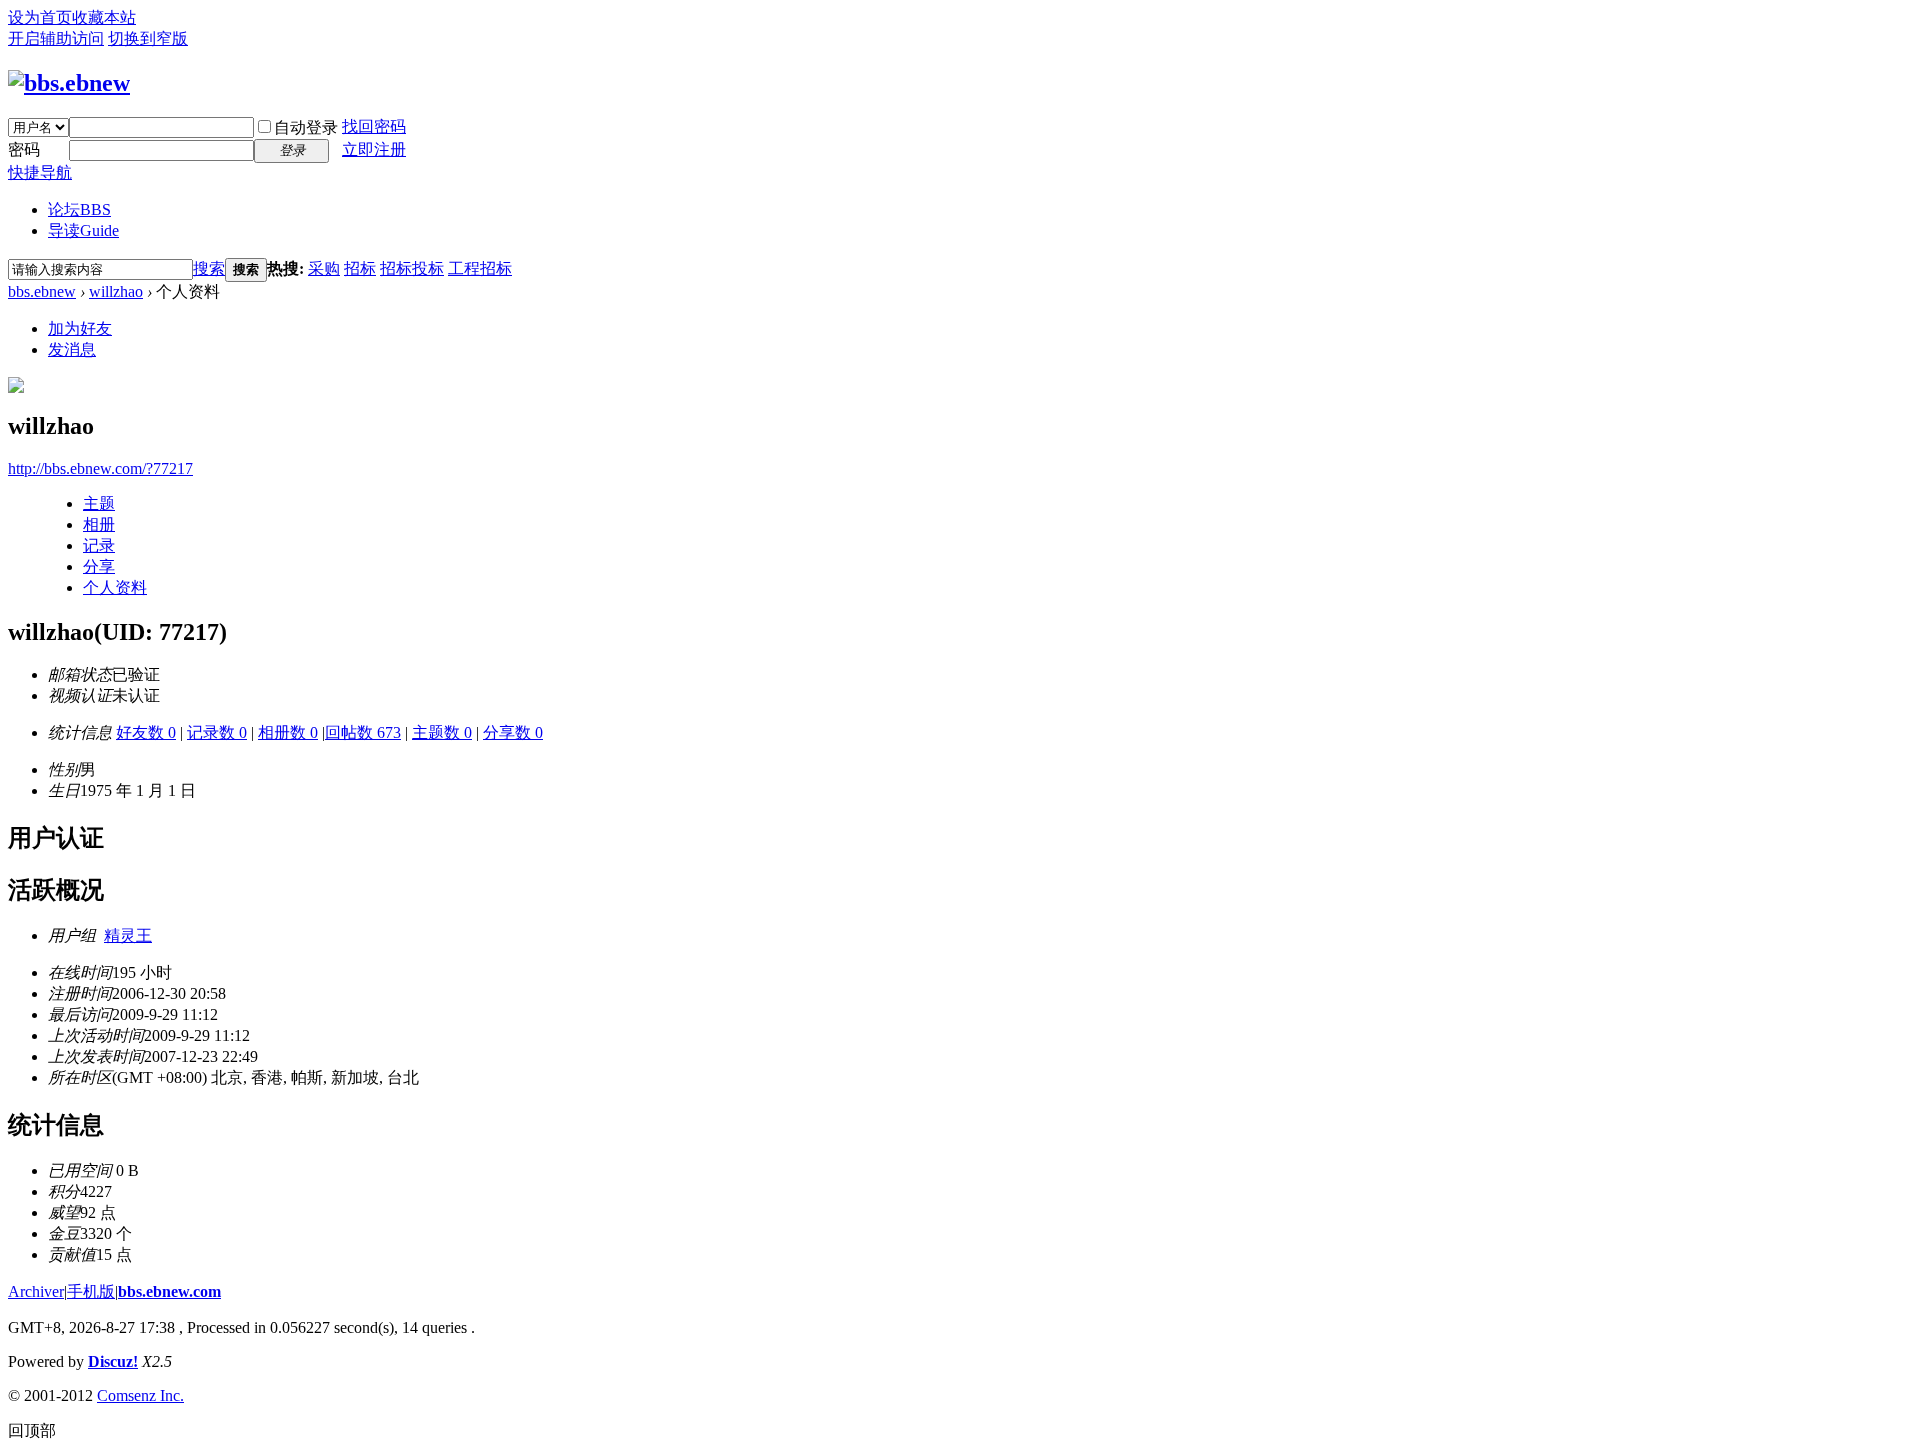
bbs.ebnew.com (169, 1291)
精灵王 (128, 935)
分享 (99, 566)
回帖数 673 (363, 732)
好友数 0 (146, 732)
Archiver (36, 1291)
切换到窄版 (148, 38)
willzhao (116, 291)
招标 (360, 268)
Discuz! (113, 1361)
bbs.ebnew (42, 291)
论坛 (79, 209)
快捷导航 (40, 172)
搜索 (209, 268)
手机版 (91, 1291)
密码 (24, 149)
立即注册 (374, 149)
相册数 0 (288, 732)
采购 (324, 268)
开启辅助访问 (56, 38)
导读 (83, 230)
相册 (99, 524)
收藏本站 (104, 17)
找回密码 (374, 126)
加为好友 (80, 328)
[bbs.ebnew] (69, 83)
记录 (99, 545)
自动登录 (306, 127)
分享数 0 (513, 732)
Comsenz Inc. (140, 1395)
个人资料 (115, 587)
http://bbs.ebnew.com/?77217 (100, 468)
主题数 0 (442, 732)
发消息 (72, 349)
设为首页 (40, 17)
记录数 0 (217, 732)
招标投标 (412, 268)
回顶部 (32, 1430)
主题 (99, 503)
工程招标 (480, 268)
